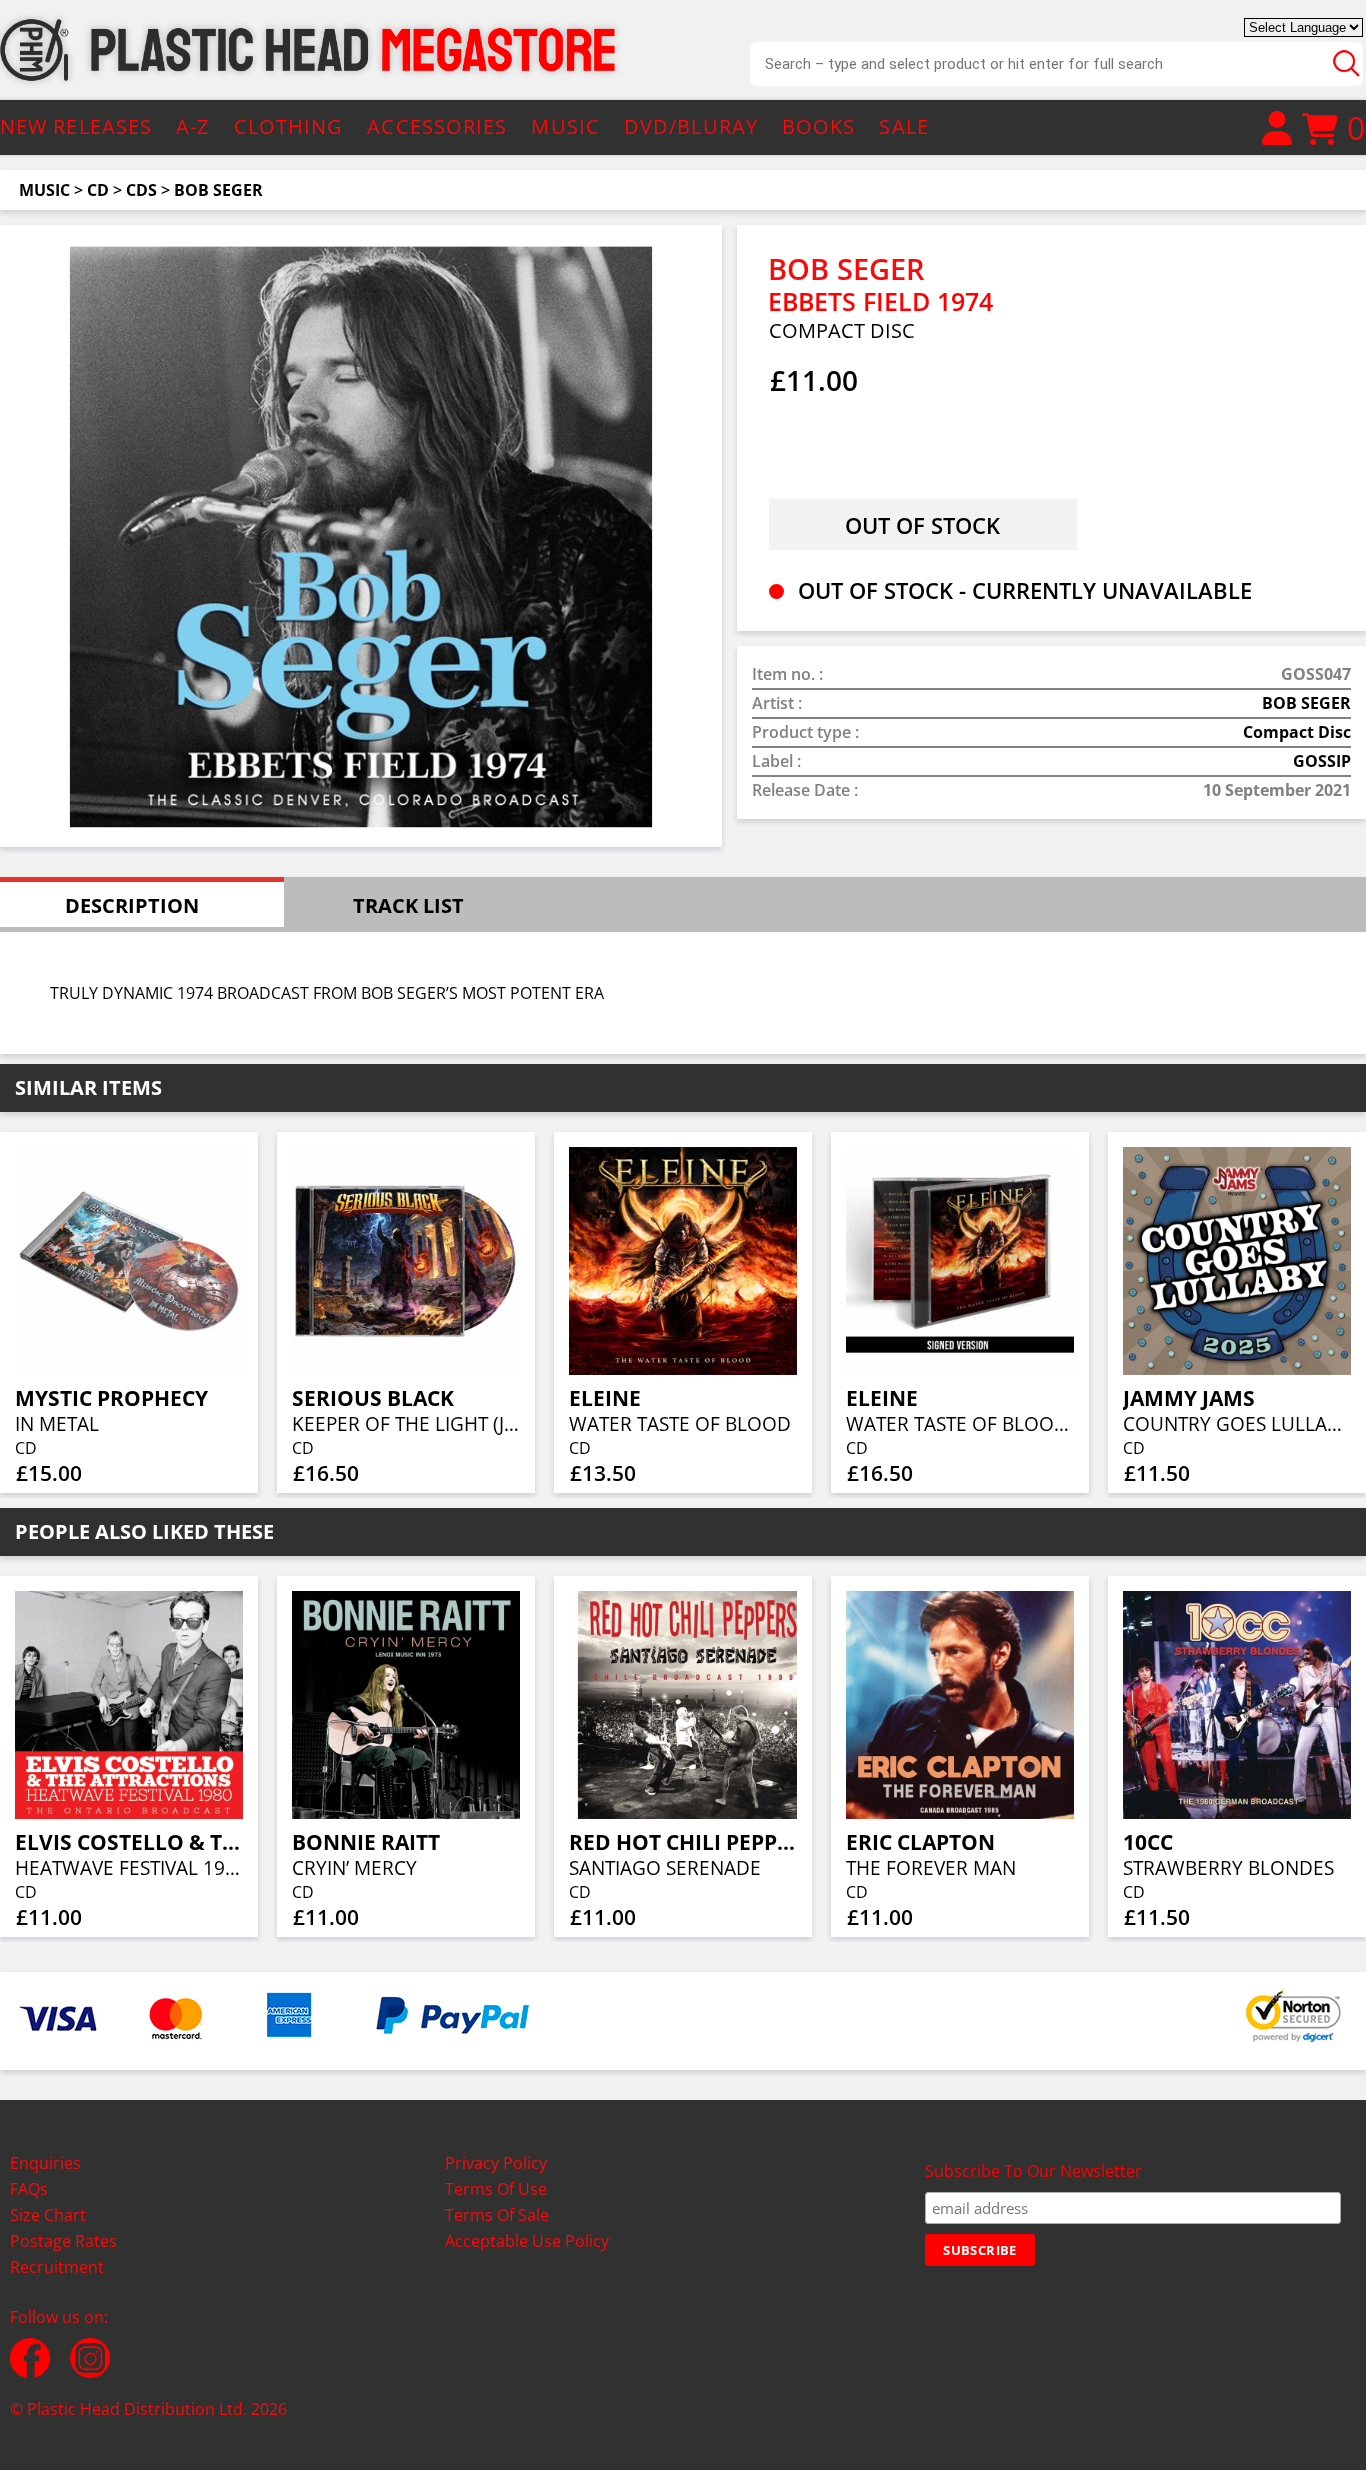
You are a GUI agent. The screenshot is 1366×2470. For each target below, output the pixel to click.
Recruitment (57, 2267)
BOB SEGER (218, 190)
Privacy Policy (496, 2163)
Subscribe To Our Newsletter (1033, 2171)
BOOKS (819, 126)
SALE (903, 126)
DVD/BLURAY (691, 126)
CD (98, 190)
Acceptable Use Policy (527, 2241)
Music (44, 190)
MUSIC (565, 126)
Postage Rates (63, 2241)
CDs (141, 190)
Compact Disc (1297, 732)
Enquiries (45, 2163)
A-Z (192, 126)
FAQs (29, 2189)
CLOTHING (289, 126)
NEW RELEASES (76, 126)
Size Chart (48, 2215)
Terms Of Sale (497, 2215)
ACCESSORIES (437, 126)
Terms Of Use (496, 2189)
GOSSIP (1322, 761)
